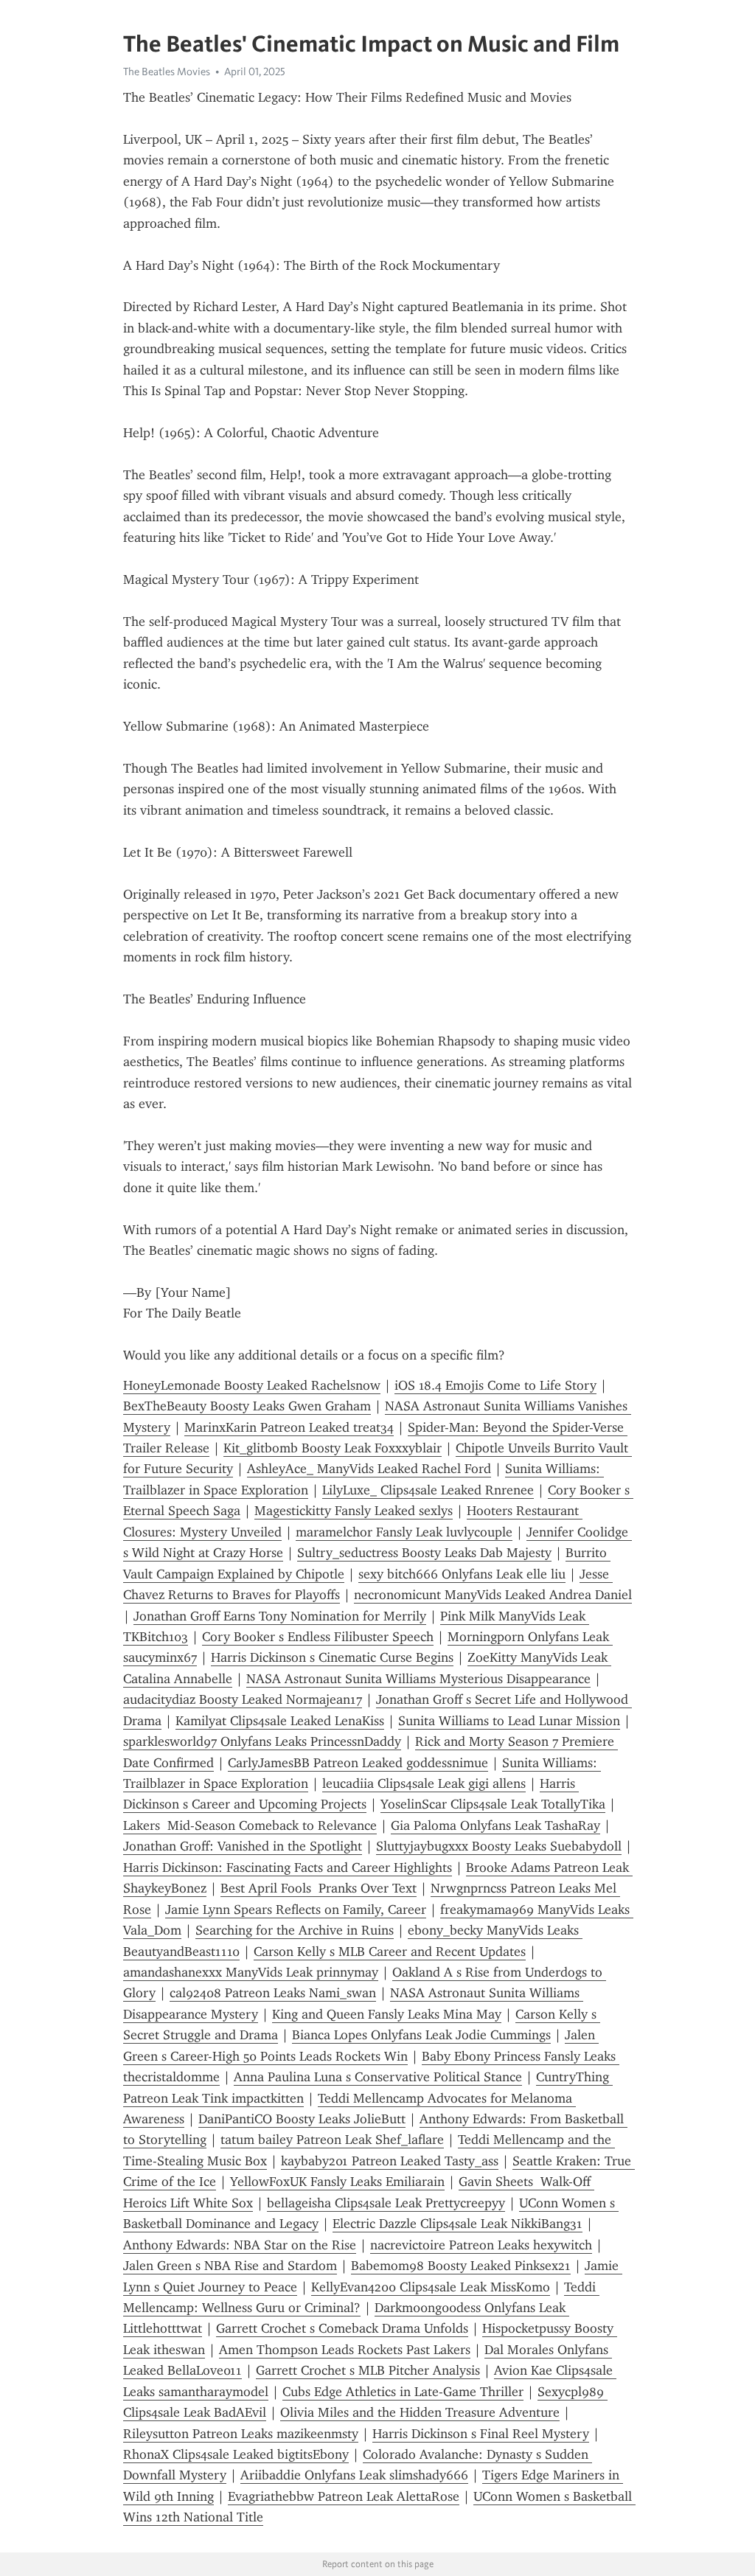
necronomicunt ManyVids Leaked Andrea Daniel (493, 1595)
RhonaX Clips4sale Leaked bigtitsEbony (236, 2454)
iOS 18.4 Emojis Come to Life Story (495, 1385)
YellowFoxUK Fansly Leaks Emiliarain (337, 2182)
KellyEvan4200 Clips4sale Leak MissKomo (431, 2287)
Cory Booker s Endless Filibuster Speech (318, 1637)
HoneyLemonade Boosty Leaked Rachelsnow (252, 1385)
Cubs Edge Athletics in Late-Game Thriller (403, 2392)
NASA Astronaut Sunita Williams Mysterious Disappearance (418, 1679)
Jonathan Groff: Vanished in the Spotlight (243, 1846)
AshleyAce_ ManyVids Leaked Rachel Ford (369, 1469)
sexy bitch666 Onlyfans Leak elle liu (462, 1574)
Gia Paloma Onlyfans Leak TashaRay (495, 1825)
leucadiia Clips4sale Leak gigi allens (424, 1783)
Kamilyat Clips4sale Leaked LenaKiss (280, 1721)
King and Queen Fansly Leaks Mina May (387, 2014)
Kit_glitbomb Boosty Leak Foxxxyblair (333, 1448)
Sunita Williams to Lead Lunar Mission (509, 1721)
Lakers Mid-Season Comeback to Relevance (250, 1825)
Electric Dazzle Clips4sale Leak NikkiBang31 (457, 2224)
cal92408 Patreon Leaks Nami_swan (273, 1993)
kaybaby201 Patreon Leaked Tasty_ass (390, 2161)
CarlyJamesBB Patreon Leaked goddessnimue (358, 1763)
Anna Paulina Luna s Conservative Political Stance (378, 2077)
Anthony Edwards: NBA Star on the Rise (240, 2245)
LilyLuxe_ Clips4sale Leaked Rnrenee (428, 1490)
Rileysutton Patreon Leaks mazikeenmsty (241, 2434)
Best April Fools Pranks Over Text (319, 1888)
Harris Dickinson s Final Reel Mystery (481, 2434)
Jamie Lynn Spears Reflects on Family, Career (296, 1910)
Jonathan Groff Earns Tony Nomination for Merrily (280, 1616)
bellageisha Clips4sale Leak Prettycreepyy (386, 2203)
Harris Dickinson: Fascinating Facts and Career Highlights (288, 1867)
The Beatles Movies (167, 72)
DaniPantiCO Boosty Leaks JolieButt (302, 2119)
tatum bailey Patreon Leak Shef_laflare (332, 2140)
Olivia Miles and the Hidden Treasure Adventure (420, 2412)
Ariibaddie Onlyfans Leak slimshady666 (354, 2475)
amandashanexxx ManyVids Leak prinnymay (251, 1972)
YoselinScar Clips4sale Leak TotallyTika (493, 1804)
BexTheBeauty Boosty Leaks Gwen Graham (247, 1406)
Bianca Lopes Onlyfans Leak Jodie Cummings (421, 2035)
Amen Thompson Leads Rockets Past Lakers (345, 2350)
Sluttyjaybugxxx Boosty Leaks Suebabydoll (499, 1846)
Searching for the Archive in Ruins (295, 1930)
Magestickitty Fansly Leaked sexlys (354, 1511)
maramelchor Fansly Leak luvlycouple (404, 1532)
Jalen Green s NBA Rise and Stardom (230, 2266)
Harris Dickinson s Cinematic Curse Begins (332, 1657)
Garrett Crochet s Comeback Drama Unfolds (342, 2328)
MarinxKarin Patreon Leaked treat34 (289, 1427)
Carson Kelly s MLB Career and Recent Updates (390, 1952)
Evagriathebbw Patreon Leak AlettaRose (344, 2496)
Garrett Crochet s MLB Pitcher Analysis (368, 2370)
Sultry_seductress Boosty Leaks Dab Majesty (424, 1553)
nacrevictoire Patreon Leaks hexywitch (481, 2245)
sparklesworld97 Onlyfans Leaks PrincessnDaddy (262, 1741)
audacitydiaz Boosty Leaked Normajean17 (243, 1699)
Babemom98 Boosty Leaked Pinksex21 (461, 2266)
